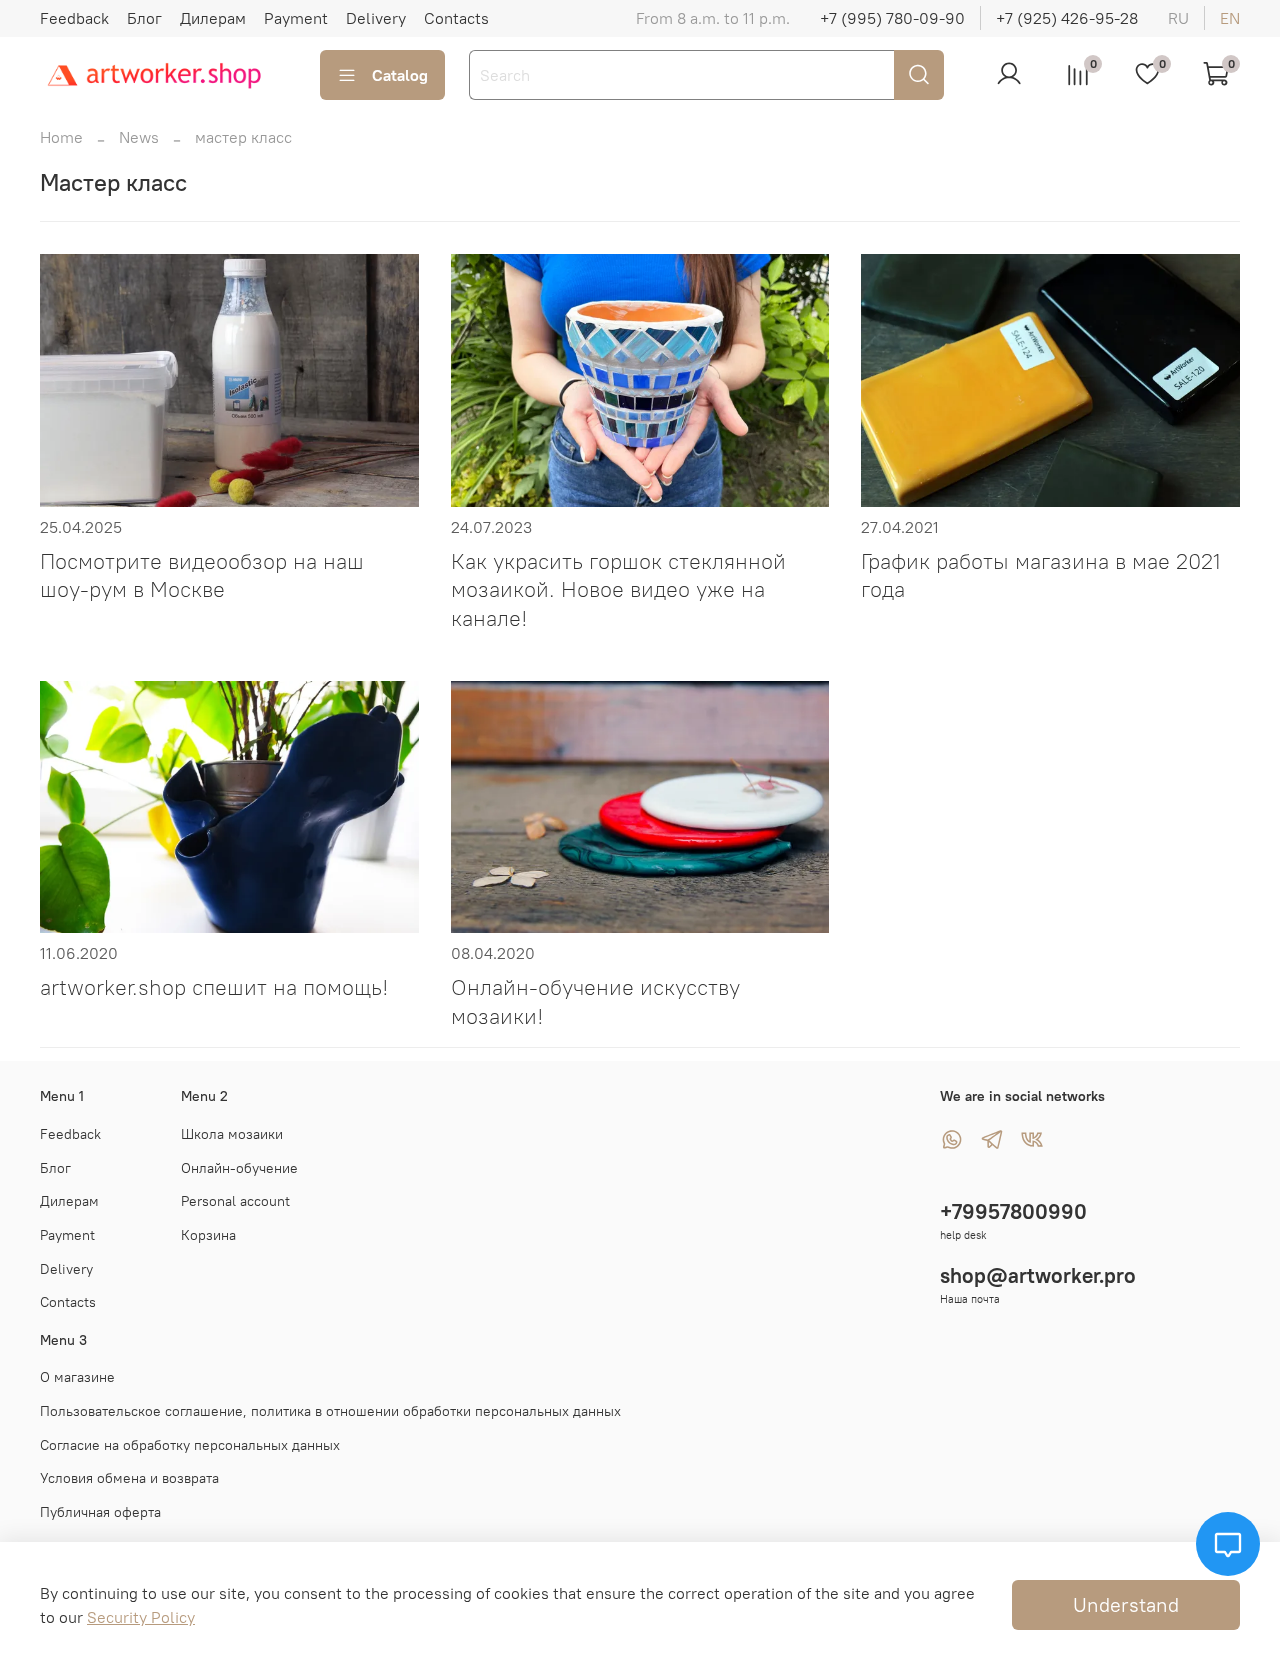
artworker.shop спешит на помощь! (214, 987)
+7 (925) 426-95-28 (1067, 18)
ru (1178, 18)
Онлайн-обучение (239, 1168)
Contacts (456, 18)
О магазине (77, 1377)
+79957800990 (1013, 1211)
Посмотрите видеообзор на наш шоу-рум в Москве (202, 575)
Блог (144, 18)
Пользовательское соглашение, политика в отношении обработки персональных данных (330, 1411)
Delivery (376, 18)
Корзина (208, 1235)
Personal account (235, 1201)
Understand (1126, 1604)
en (1230, 18)
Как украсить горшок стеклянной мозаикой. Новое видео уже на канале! (618, 590)
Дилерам (213, 18)
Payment (296, 18)
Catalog (400, 75)
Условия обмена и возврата (129, 1478)
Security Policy (141, 1617)
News (139, 137)
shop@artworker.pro (1038, 1275)
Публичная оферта (100, 1512)
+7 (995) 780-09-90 (892, 18)
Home (61, 137)
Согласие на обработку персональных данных (190, 1445)
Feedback (74, 18)
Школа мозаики (232, 1134)
